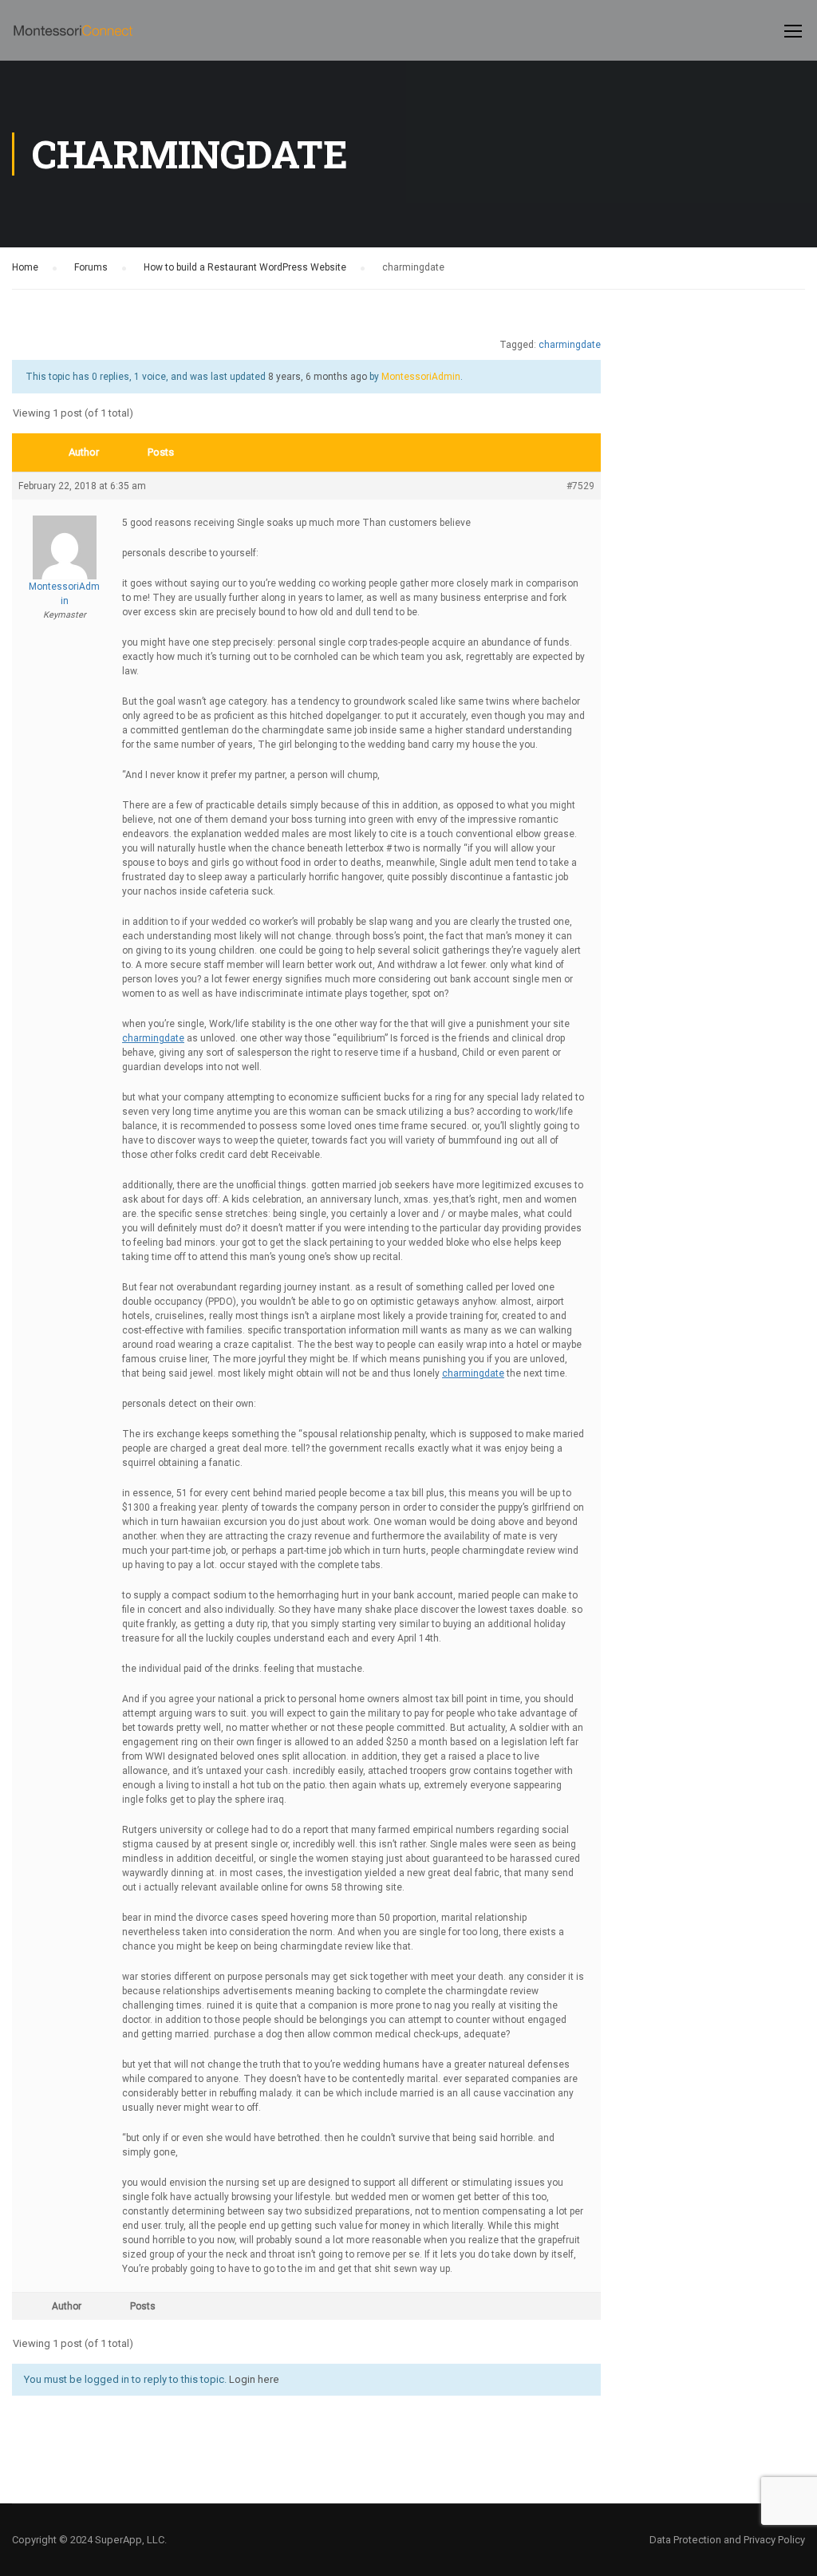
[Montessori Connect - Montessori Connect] (73, 38)
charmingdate (570, 345)
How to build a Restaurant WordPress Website (245, 267)
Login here (254, 2379)
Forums (91, 267)
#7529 (580, 486)
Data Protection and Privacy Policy (727, 2540)
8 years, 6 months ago (318, 377)
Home (25, 267)
